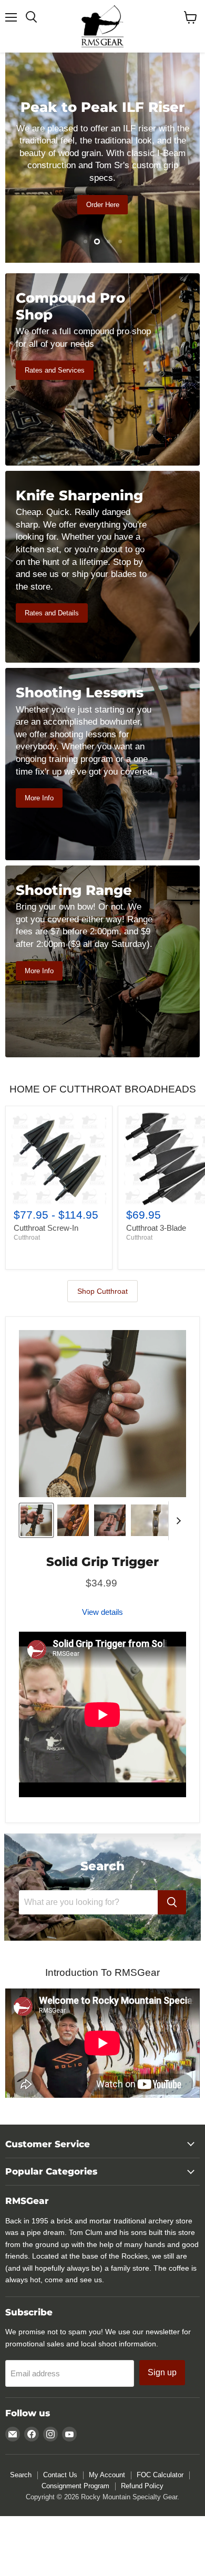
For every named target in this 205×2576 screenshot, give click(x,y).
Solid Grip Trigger (102, 1562)
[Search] (172, 1902)
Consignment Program (75, 2486)
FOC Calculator (160, 2475)
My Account (107, 2475)
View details (102, 1612)
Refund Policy (142, 2486)
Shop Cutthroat (102, 1291)
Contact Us (60, 2475)
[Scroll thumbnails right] (177, 1521)
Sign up (162, 2372)
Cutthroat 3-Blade (156, 1228)
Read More (102, 221)
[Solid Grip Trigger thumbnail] (36, 1520)
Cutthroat (27, 1238)
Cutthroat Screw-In (46, 1228)
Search (21, 2475)
